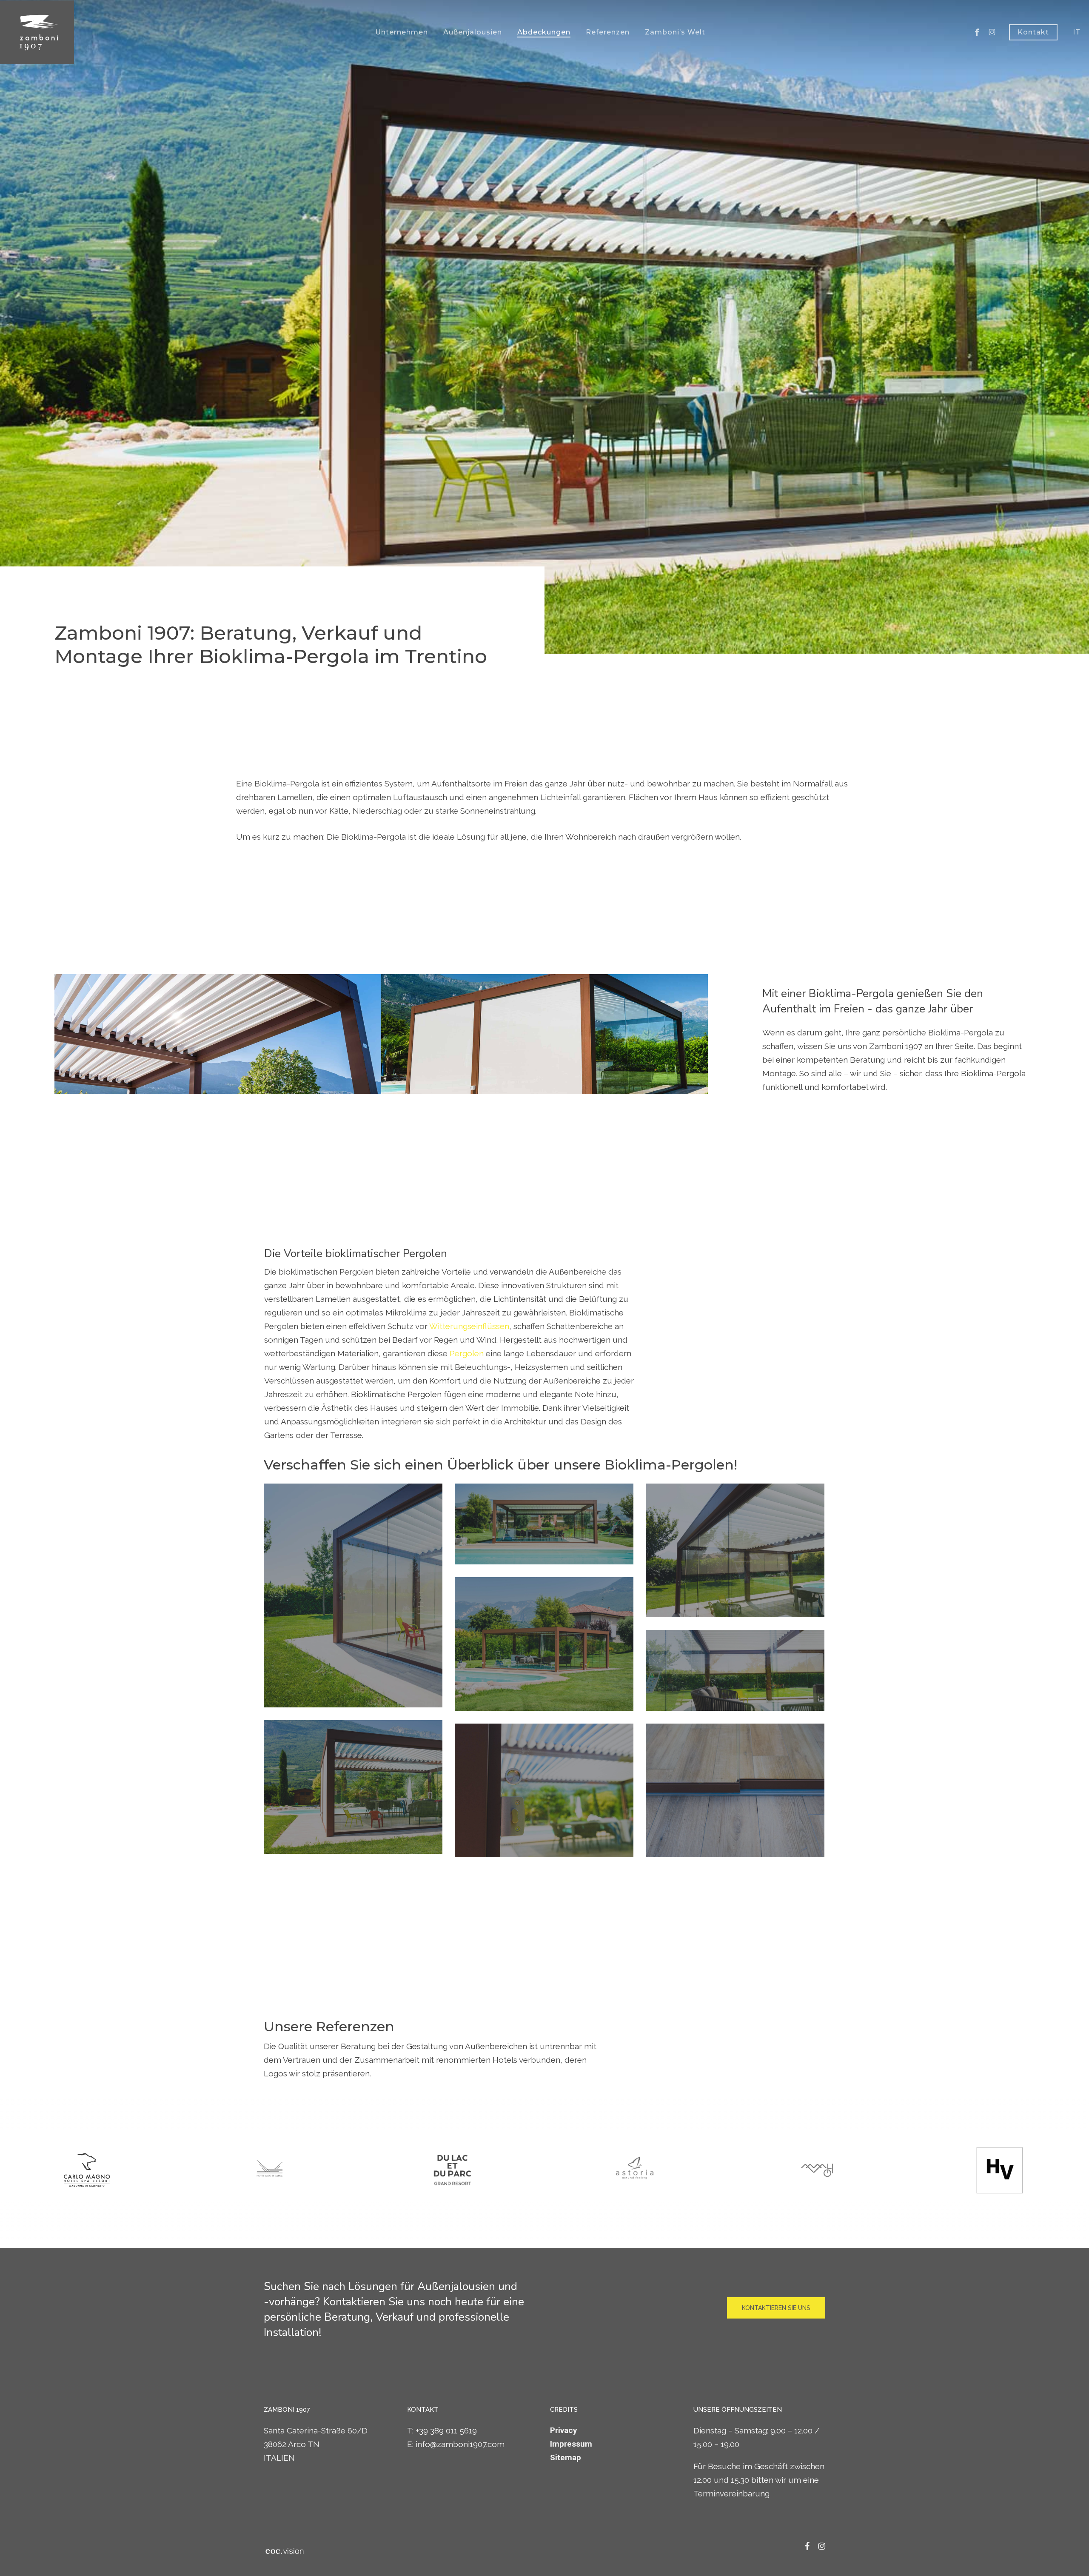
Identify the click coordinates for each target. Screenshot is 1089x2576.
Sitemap (566, 2457)
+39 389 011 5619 (446, 2430)
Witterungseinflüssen (469, 1326)
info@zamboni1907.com (460, 2444)
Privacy (564, 2430)
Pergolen (467, 1353)
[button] (776, 2308)
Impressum (571, 2444)
